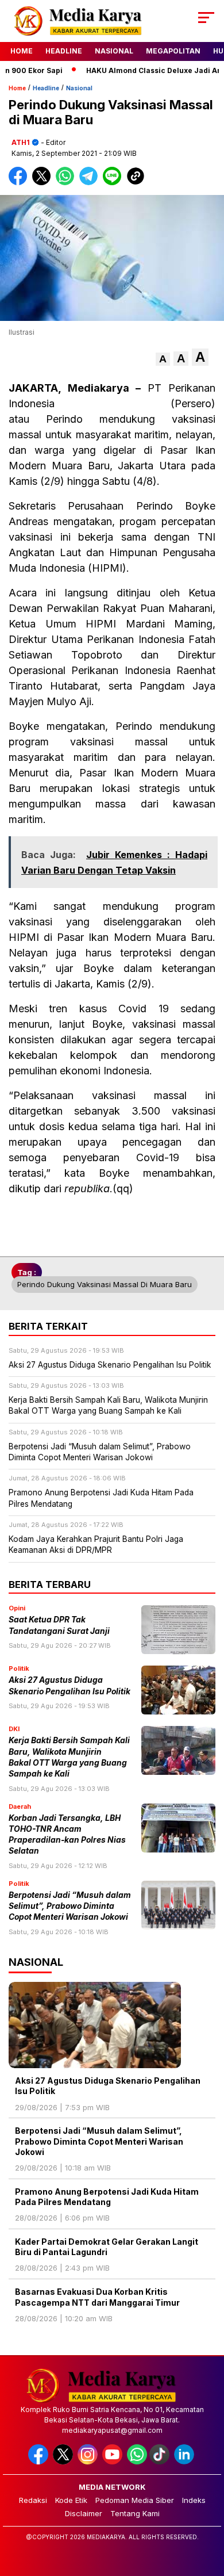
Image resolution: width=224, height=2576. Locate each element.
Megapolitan (173, 51)
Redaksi (33, 2500)
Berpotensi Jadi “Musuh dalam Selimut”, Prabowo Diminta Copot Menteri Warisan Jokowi (70, 1906)
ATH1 (21, 142)
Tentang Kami (135, 2513)
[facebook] (39, 2462)
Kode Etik (71, 2500)
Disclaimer (84, 2513)
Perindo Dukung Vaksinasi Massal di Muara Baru (105, 1284)
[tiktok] (161, 2462)
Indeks (194, 2500)
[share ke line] (115, 183)
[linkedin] (185, 2462)
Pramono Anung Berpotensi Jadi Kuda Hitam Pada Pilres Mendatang (107, 2197)
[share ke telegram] (90, 183)
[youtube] (113, 2462)
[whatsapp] (137, 2462)
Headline (64, 51)
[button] (163, 359)
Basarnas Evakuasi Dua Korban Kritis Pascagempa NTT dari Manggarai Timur (97, 2297)
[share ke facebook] (20, 183)
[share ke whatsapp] (67, 183)
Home (22, 51)
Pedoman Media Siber (135, 2500)
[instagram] (89, 2462)
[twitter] (64, 2462)
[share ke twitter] (44, 183)
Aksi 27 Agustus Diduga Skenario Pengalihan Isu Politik (108, 2086)
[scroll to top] (208, 2509)
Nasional (114, 51)
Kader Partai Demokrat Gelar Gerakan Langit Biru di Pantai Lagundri (107, 2247)
